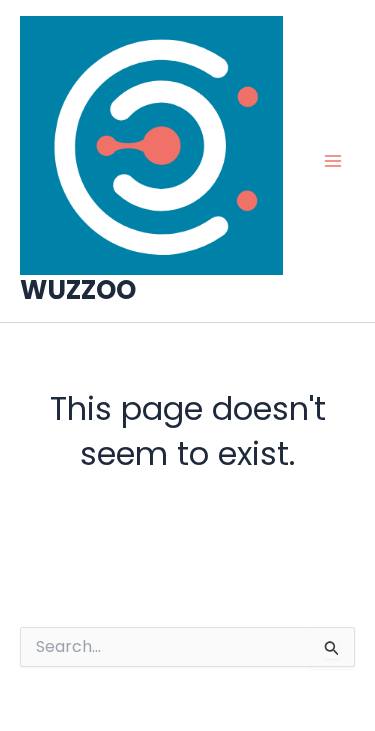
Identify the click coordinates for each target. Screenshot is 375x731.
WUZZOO (78, 290)
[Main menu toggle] (333, 161)
